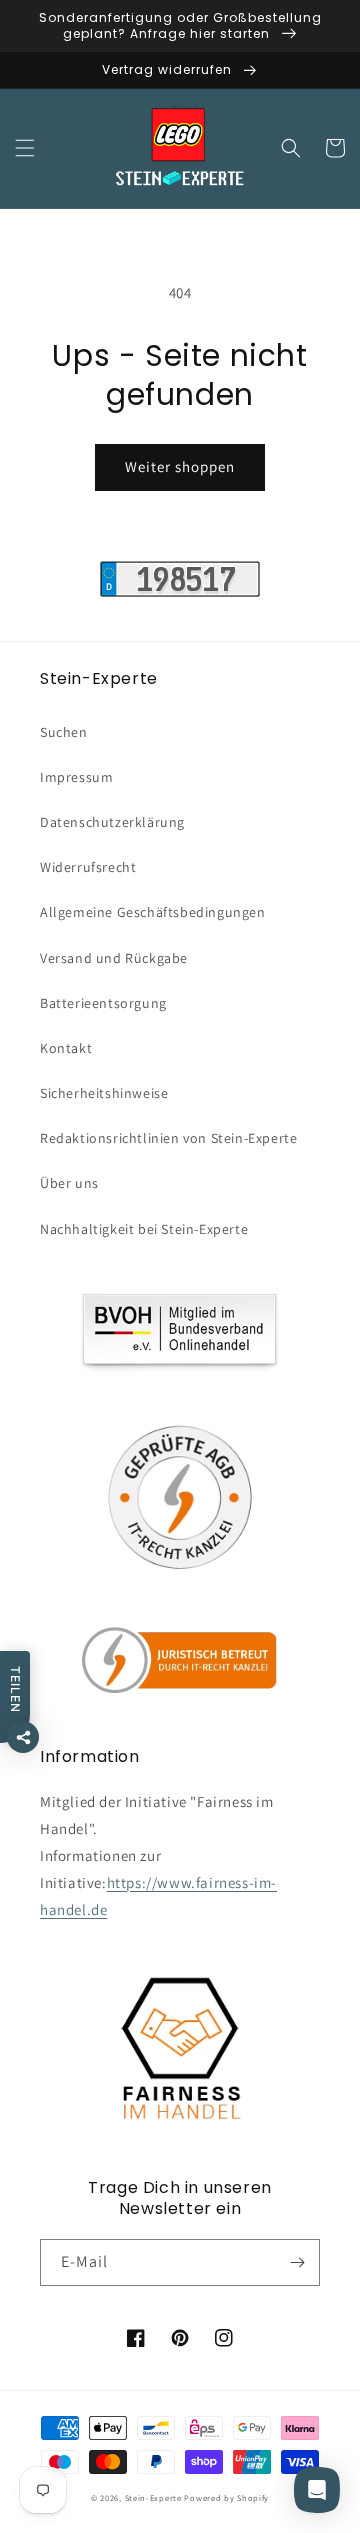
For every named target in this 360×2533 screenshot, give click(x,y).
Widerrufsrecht (88, 867)
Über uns (69, 1183)
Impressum (76, 777)
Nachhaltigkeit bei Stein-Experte (144, 1229)
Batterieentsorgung (103, 1003)
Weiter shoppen (180, 466)
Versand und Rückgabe (114, 958)
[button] (25, 148)
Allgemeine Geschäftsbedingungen (153, 912)
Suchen (64, 732)
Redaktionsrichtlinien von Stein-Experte (168, 1138)
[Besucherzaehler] (180, 591)
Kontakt (66, 1048)
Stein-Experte (153, 2497)
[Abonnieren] (297, 2262)
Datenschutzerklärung (112, 822)
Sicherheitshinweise (104, 1093)
